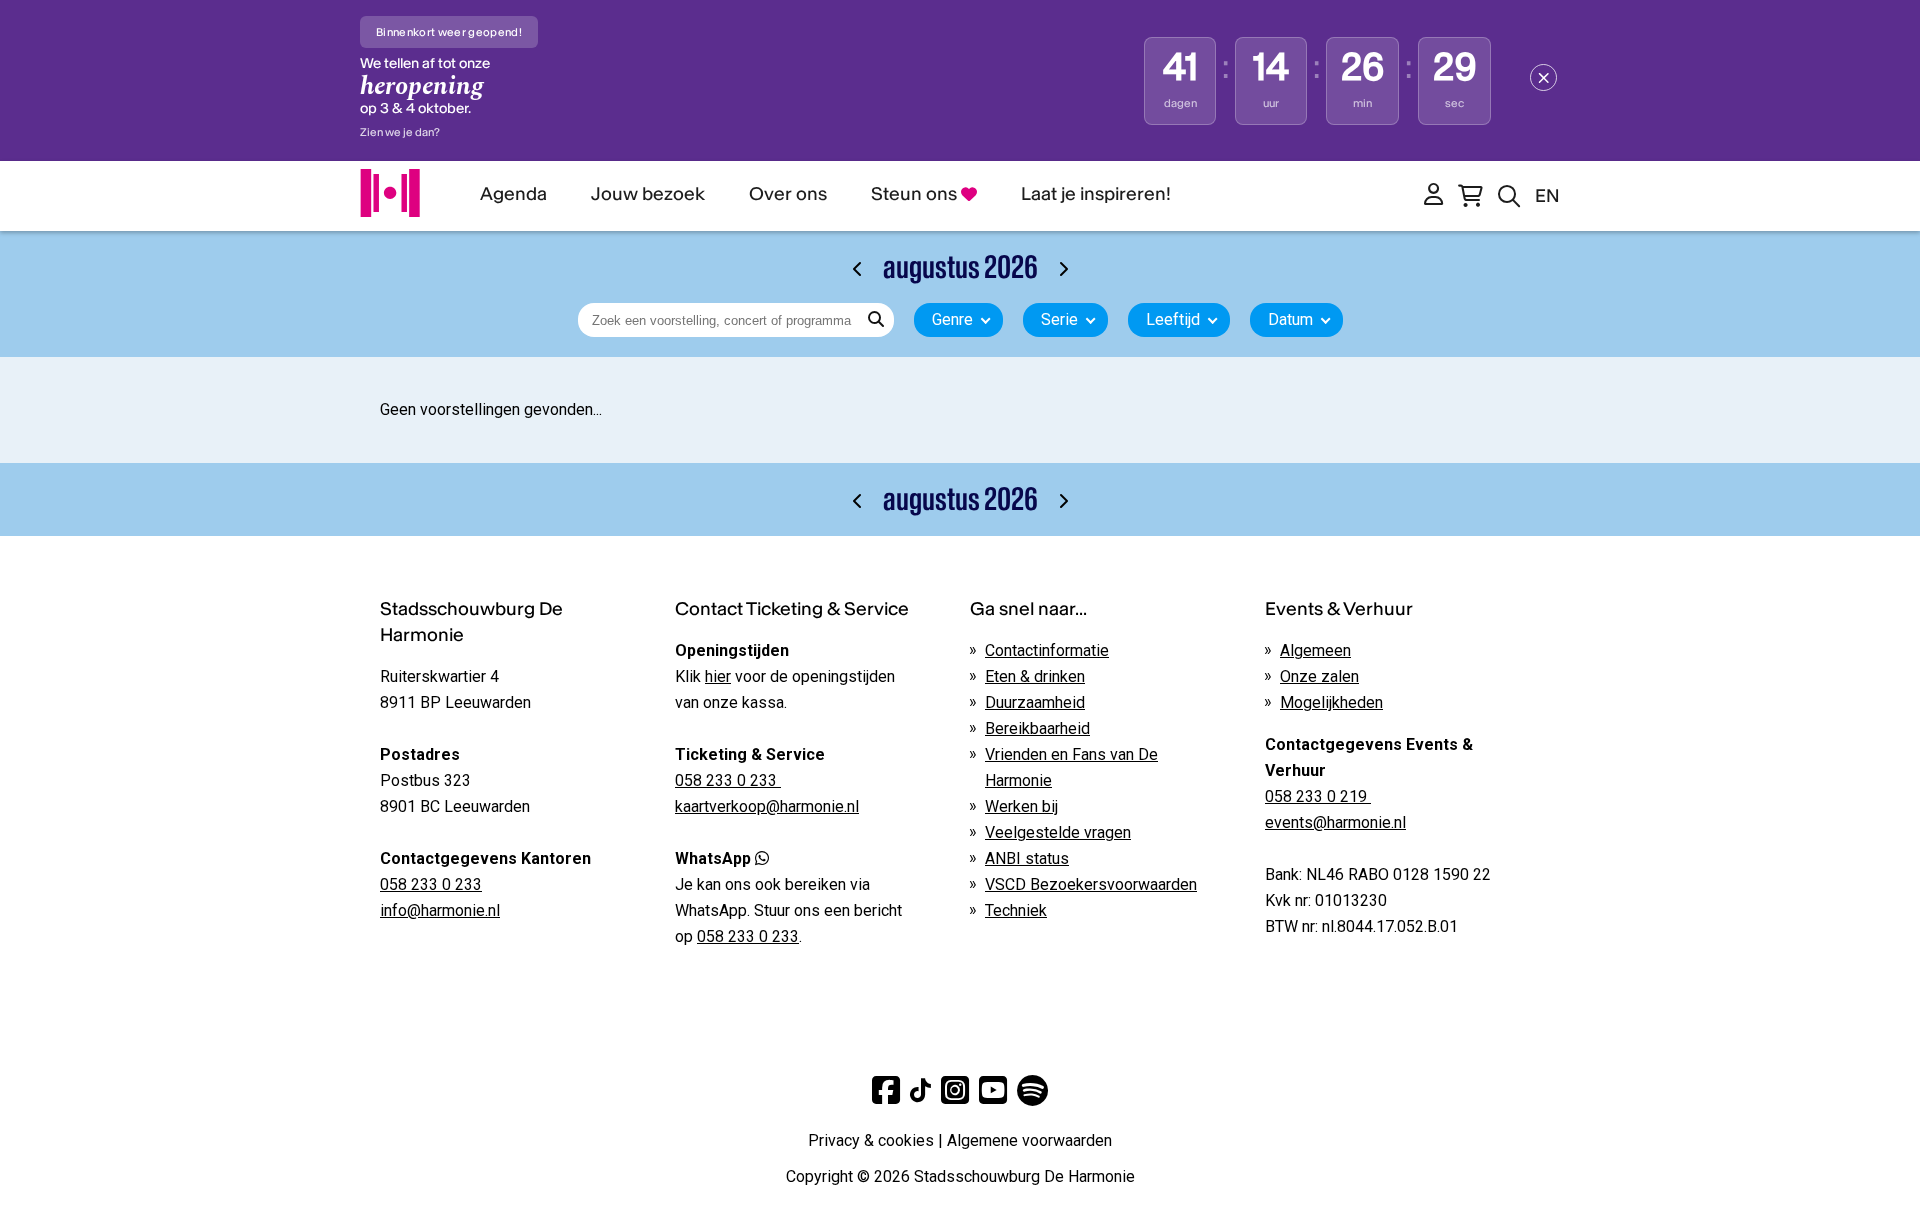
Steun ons (916, 193)
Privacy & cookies (871, 1140)
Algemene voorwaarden (1029, 1140)
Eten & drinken (1035, 676)
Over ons (788, 193)
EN (1547, 195)
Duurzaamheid (1035, 702)
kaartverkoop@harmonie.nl (767, 806)
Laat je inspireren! (1096, 193)
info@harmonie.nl (440, 910)
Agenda (513, 193)
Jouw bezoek (648, 193)
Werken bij (1021, 806)
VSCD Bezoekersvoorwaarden (1091, 884)
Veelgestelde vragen (1058, 832)
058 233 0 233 (431, 884)
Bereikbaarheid (1037, 728)
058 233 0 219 (1318, 796)
